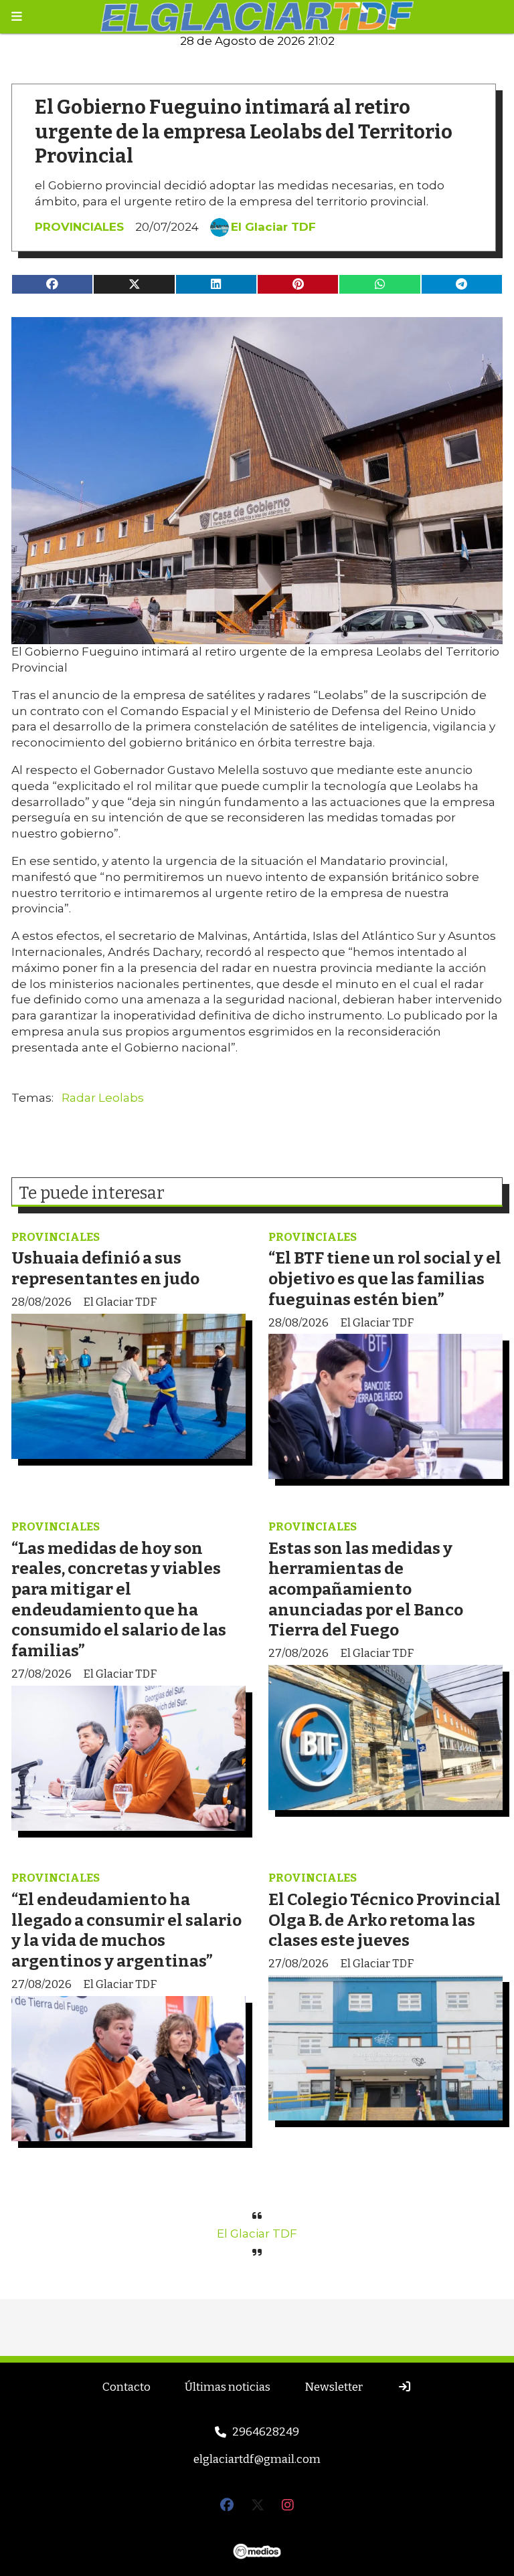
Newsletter (334, 2387)
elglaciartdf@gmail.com (257, 2459)
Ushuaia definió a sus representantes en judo (105, 1268)
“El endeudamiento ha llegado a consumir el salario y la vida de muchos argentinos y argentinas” (126, 1930)
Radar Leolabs (103, 1098)
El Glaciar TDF (273, 227)
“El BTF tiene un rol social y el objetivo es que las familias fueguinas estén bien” (385, 1278)
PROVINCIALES (79, 227)
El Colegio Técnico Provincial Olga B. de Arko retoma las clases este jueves (384, 1920)
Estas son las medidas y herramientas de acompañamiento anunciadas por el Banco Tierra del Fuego (366, 1589)
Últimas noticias (228, 2387)
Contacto (126, 2387)
